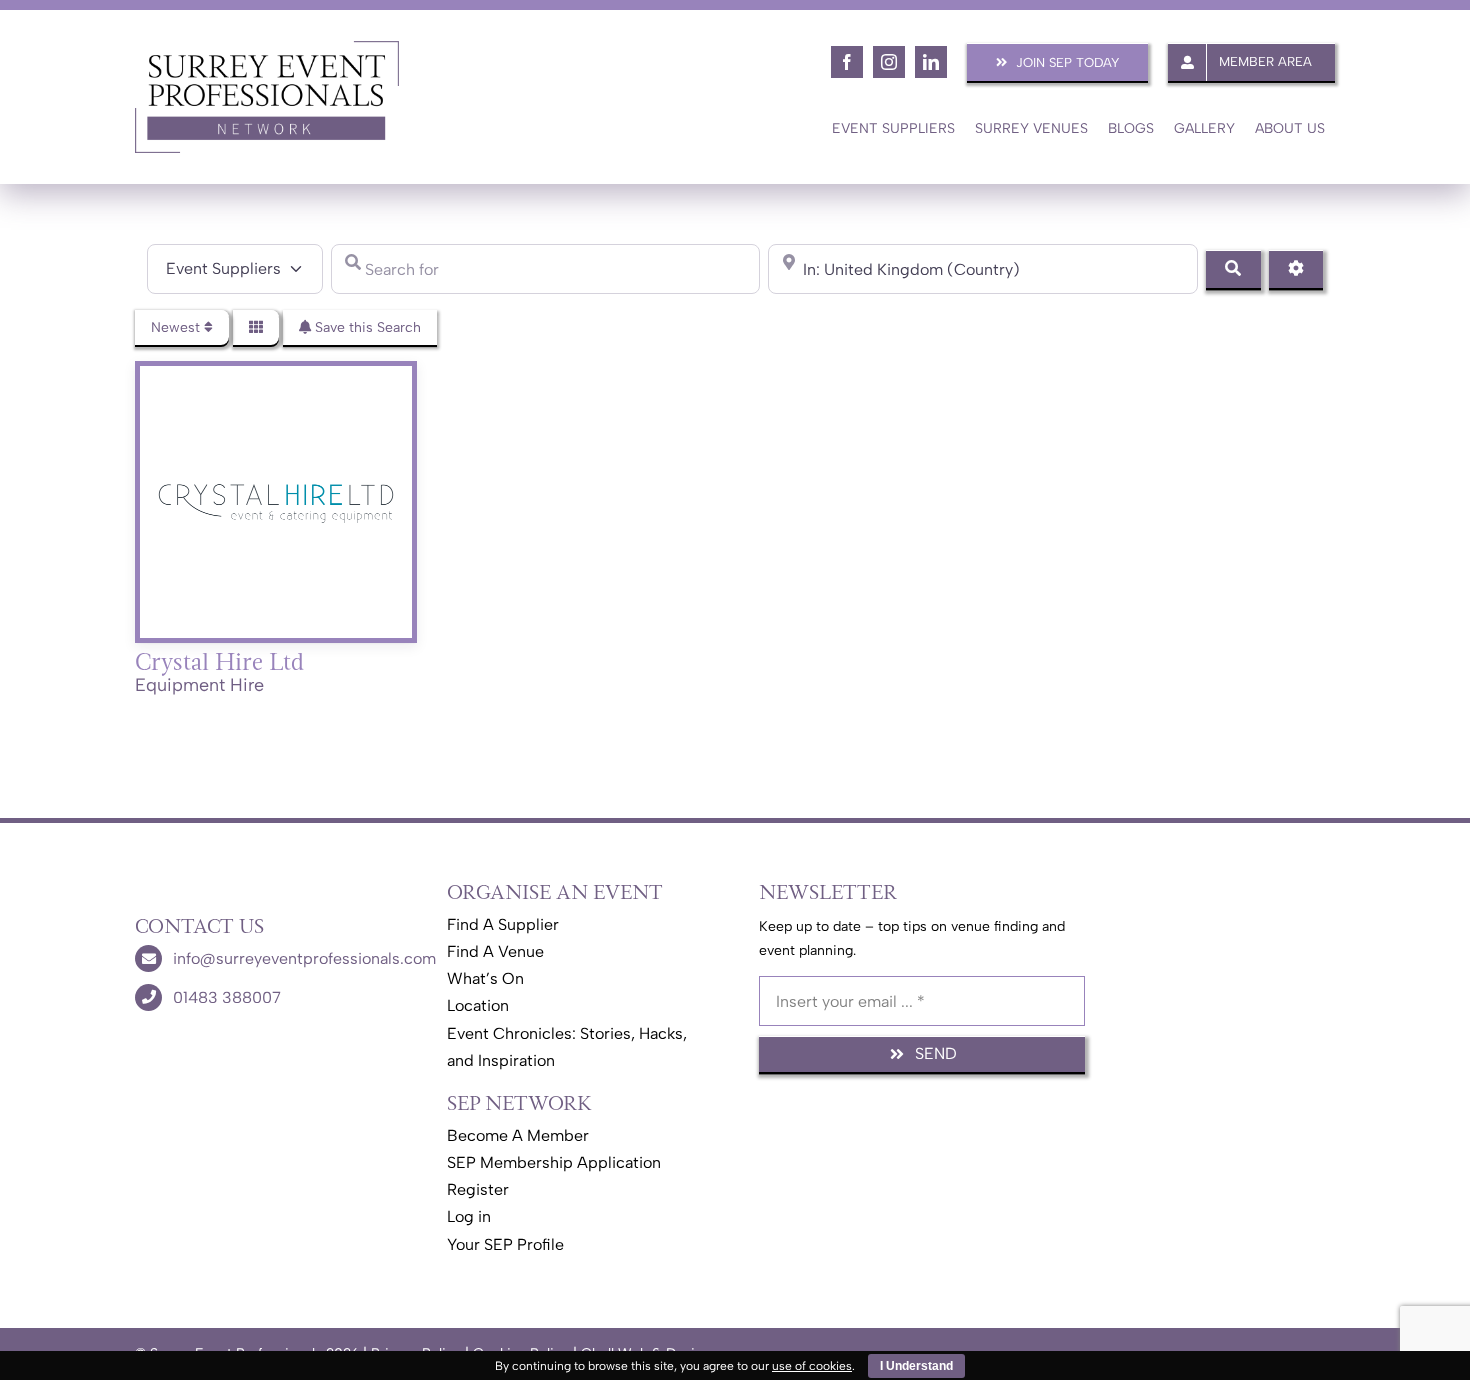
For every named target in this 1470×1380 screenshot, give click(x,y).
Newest (177, 327)
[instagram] (889, 62)
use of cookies (812, 1366)
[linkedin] (931, 62)
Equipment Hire (199, 685)
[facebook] (847, 62)
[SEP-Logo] (267, 47)
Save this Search (366, 327)
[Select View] (256, 327)
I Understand (916, 1366)
